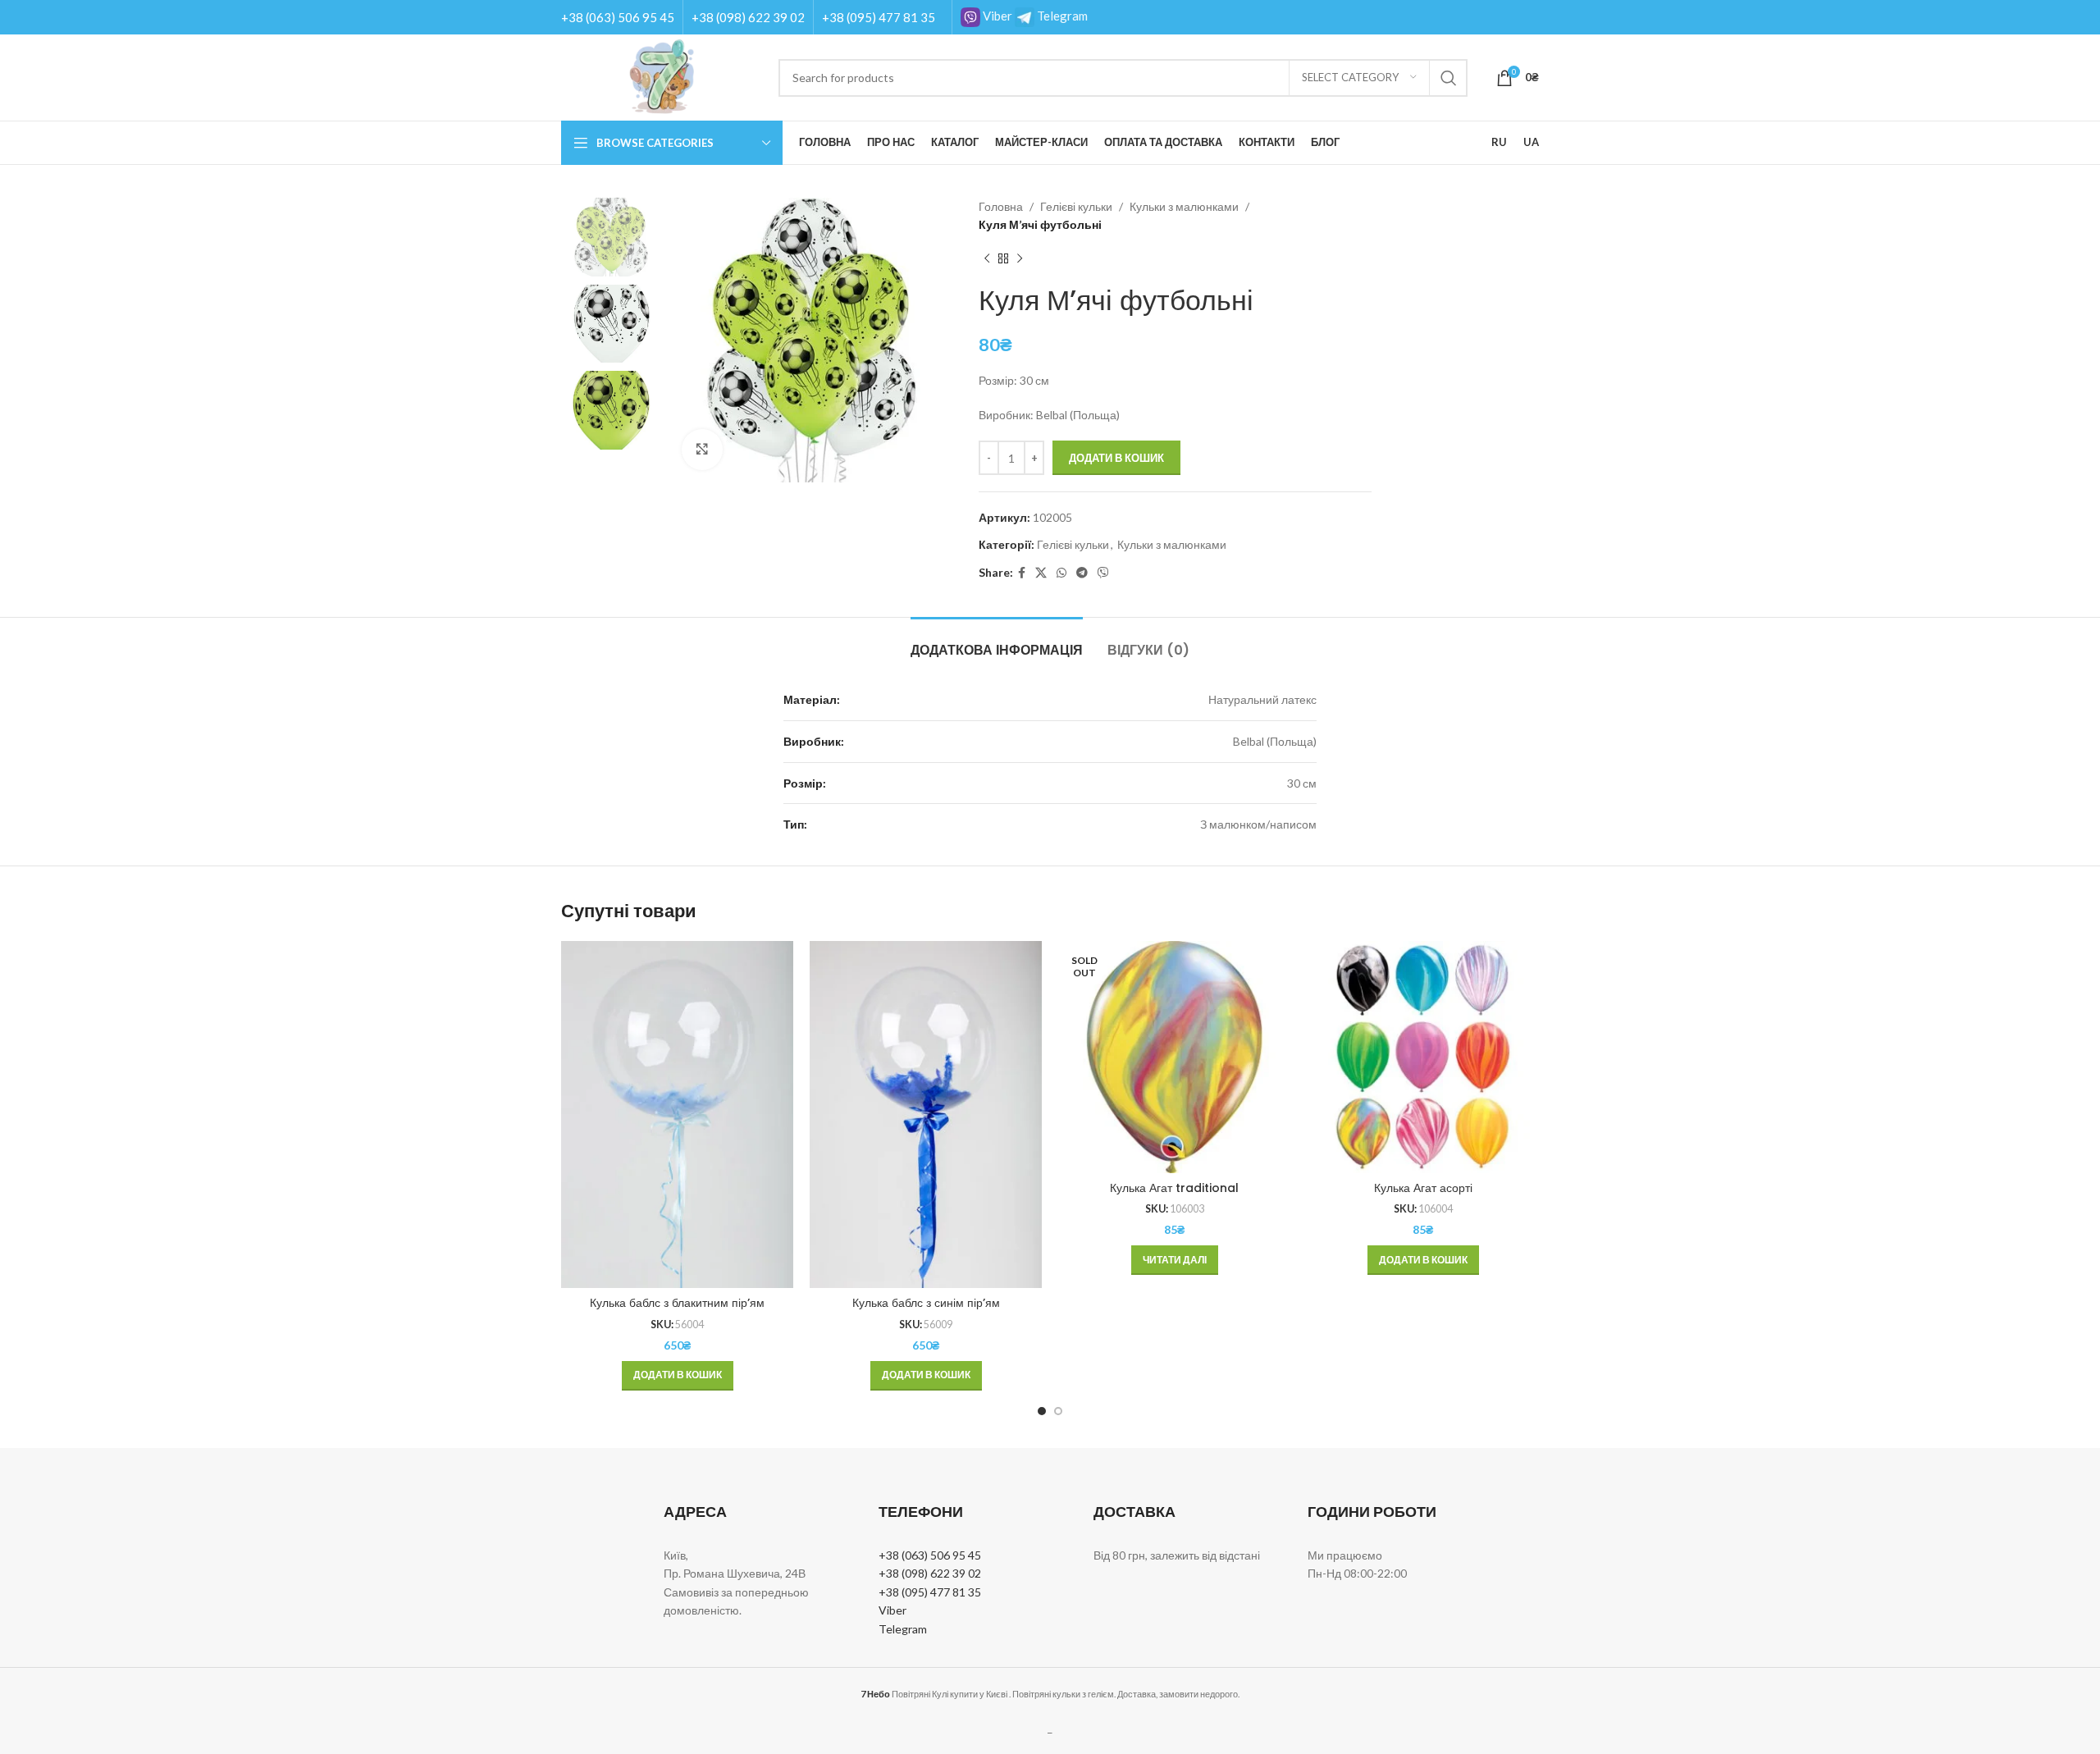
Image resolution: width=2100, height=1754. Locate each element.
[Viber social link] (1103, 573)
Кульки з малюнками (1184, 206)
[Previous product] (987, 259)
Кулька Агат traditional (1174, 1188)
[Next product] (1020, 259)
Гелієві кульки (1076, 206)
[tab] (997, 642)
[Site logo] (662, 76)
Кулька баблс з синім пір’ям (926, 1303)
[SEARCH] (1449, 78)
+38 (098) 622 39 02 (748, 17)
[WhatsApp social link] (1061, 573)
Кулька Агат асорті (1423, 1188)
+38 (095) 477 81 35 (879, 17)
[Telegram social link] (1082, 573)
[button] (678, 1376)
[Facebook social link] (1022, 573)
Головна (1001, 206)
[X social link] (1041, 573)
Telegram (1061, 16)
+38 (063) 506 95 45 (618, 17)
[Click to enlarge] (702, 450)
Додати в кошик (1116, 458)
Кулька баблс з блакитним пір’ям (677, 1303)
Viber (996, 16)
